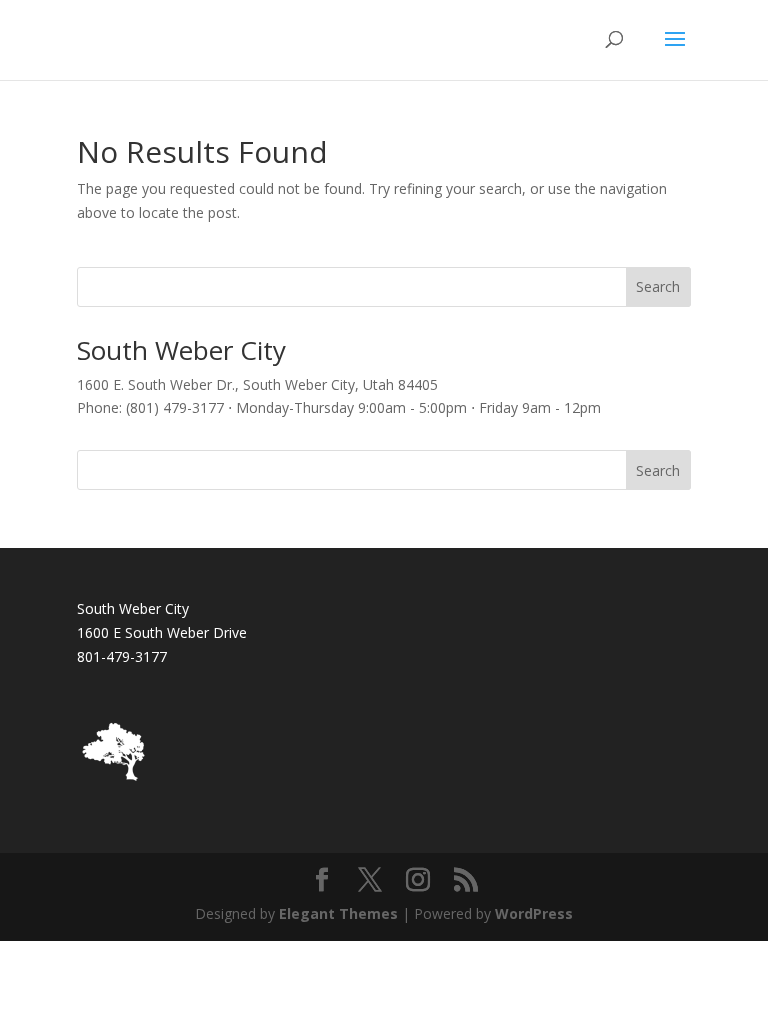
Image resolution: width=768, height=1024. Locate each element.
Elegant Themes (338, 913)
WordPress (534, 913)
